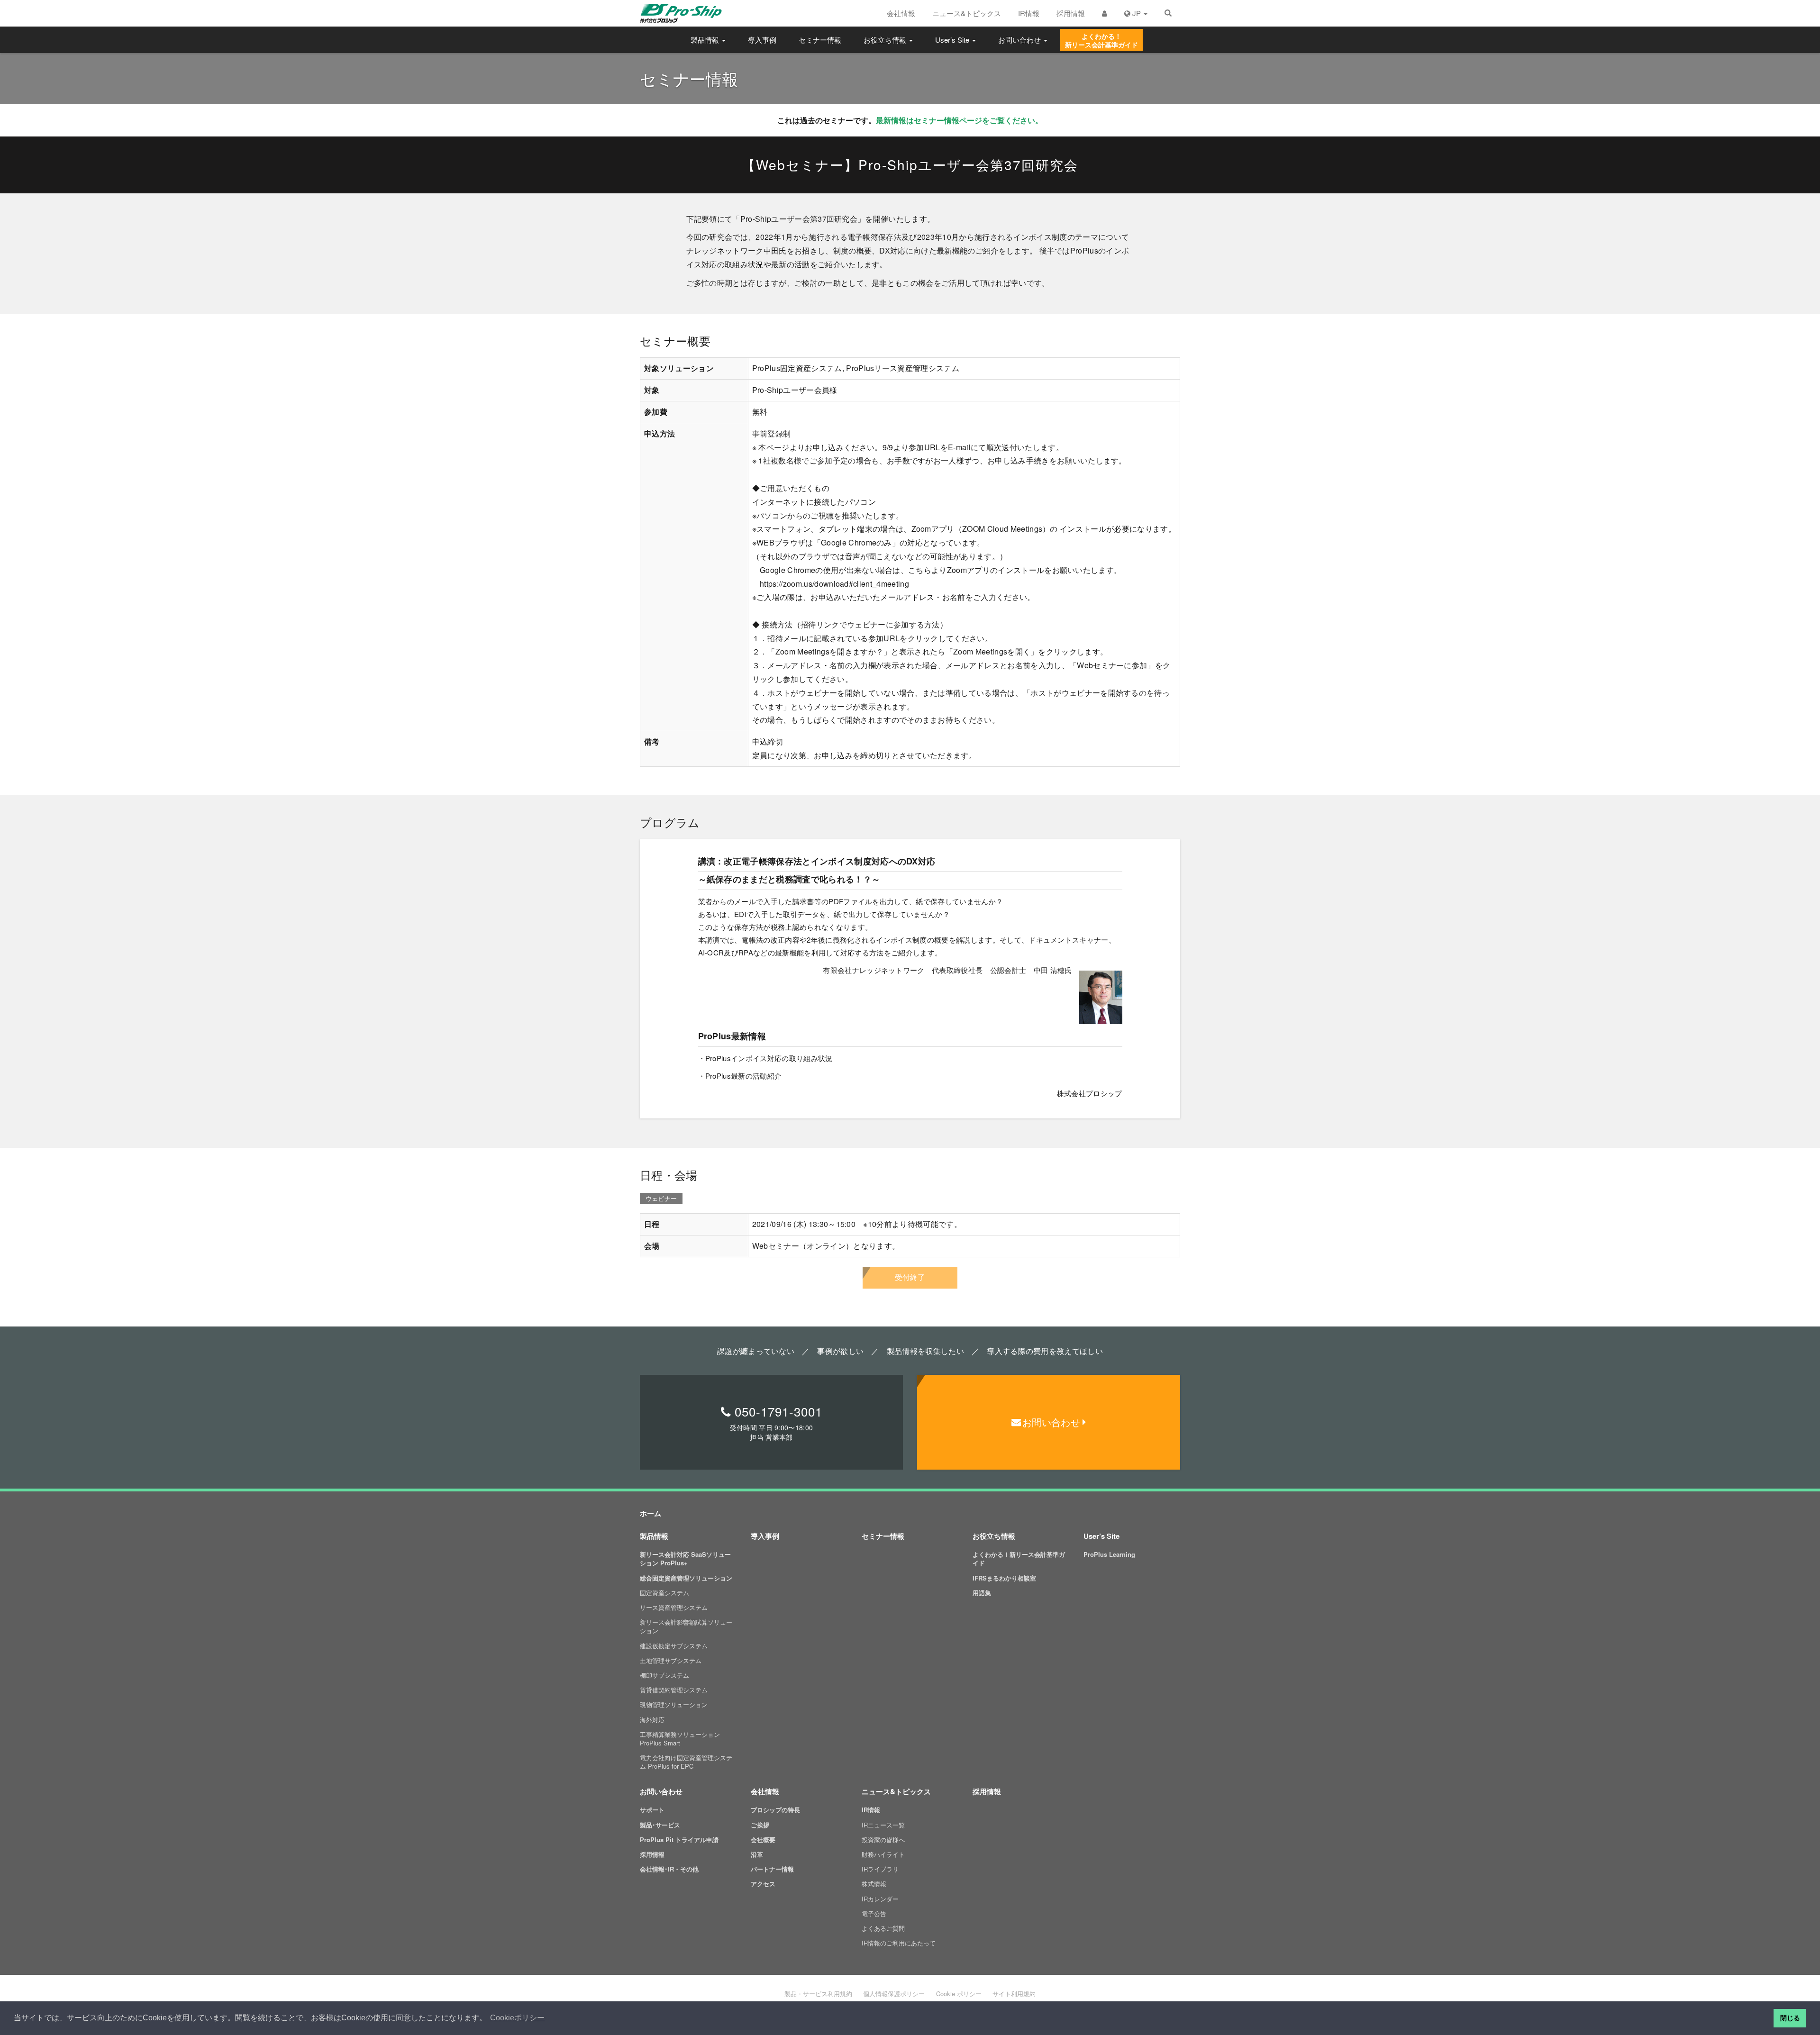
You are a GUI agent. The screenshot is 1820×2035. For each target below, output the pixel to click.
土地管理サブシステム (671, 1660)
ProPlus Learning (1109, 1554)
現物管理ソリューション (674, 1704)
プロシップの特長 (775, 1810)
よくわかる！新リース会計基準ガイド (1019, 1558)
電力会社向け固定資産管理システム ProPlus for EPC (686, 1762)
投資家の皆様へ (883, 1840)
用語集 (982, 1593)
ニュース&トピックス (967, 13)
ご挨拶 (760, 1825)
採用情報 (1071, 13)
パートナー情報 (772, 1869)
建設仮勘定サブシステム (674, 1646)
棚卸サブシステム (664, 1675)
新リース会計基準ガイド (1101, 40)
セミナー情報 (820, 40)
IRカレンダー (880, 1899)
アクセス (763, 1884)
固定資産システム (664, 1593)
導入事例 (762, 40)
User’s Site (953, 40)
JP (1137, 13)
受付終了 (910, 1277)
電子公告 (874, 1913)
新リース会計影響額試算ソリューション (686, 1626)
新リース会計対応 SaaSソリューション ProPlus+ (685, 1558)
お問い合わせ (1020, 40)
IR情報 (1029, 13)
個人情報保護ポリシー (894, 1994)
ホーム (651, 1513)
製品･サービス (660, 1825)
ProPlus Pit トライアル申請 (679, 1840)
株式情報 (874, 1884)
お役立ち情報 (886, 40)
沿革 (757, 1854)
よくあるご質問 (883, 1928)
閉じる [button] (1790, 2018)
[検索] (1168, 13)
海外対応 (652, 1720)
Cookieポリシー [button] (517, 2018)
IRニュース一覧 (883, 1825)
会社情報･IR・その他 (669, 1869)
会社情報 (901, 13)
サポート (652, 1810)
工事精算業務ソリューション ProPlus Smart (680, 1739)
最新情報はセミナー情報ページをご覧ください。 (959, 120)
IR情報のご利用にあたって (899, 1943)
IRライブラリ (880, 1869)
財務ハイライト (883, 1854)
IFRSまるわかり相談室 (1004, 1578)
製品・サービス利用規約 (818, 1994)
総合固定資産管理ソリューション (686, 1578)
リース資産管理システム (674, 1607)
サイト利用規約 (1014, 1994)
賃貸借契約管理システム (674, 1690)
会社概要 (763, 1840)
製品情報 (706, 40)
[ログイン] (1105, 13)
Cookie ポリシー (959, 1994)
